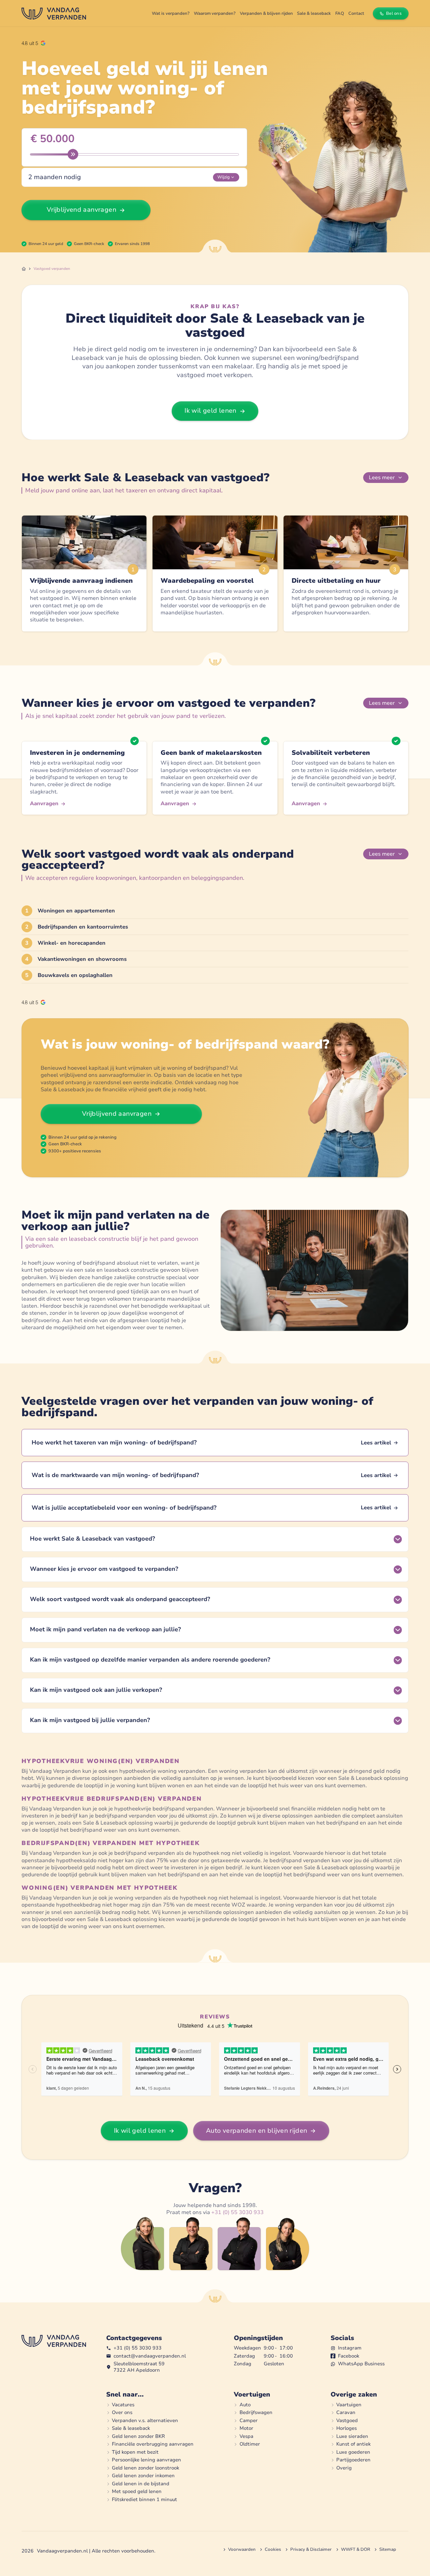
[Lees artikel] (215, 1443)
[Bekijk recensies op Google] (33, 43)
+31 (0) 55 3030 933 (238, 2212)
